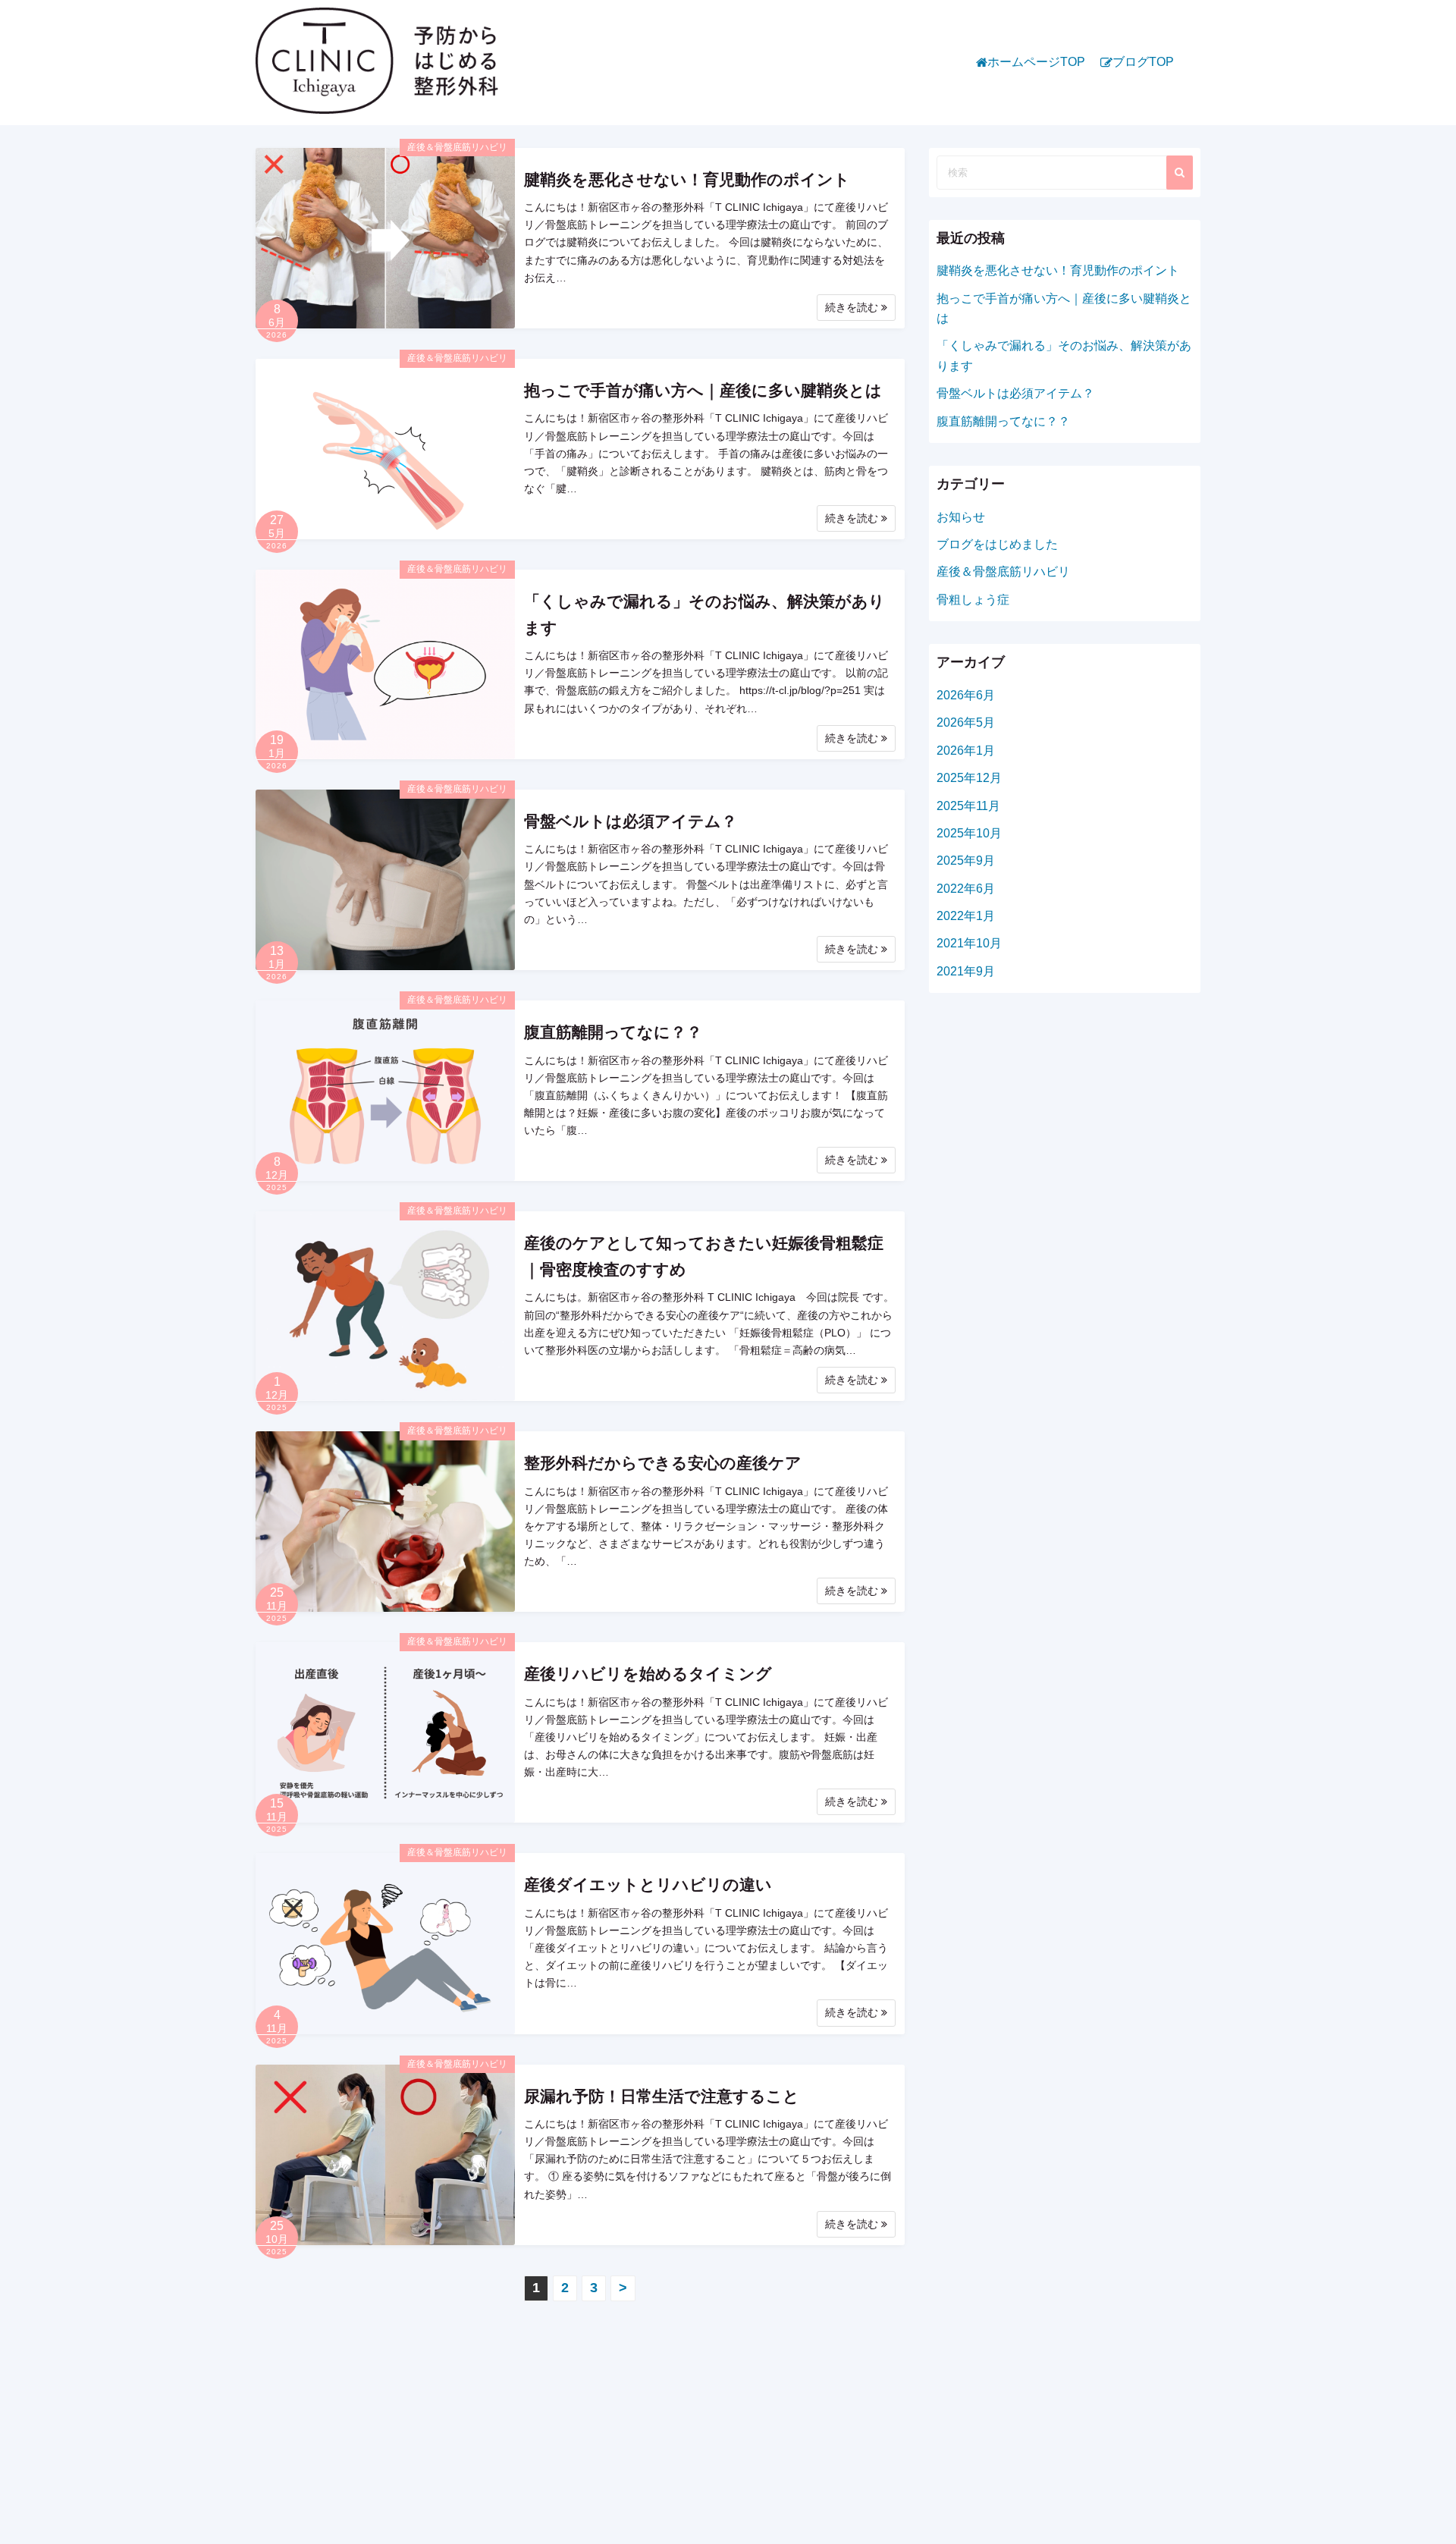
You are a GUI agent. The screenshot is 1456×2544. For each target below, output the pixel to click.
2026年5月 (966, 722)
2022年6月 (966, 889)
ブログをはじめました (997, 544)
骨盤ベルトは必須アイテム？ (631, 821)
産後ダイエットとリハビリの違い (648, 1884)
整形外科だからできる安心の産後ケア (663, 1463)
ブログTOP (1143, 62)
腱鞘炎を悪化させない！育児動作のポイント (687, 179)
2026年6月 (966, 695)
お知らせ (961, 517)
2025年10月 (969, 833)
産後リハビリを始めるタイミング (648, 1674)
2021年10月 (969, 943)
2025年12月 (969, 778)
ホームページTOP (1036, 62)
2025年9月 (966, 861)
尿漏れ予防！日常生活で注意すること (662, 2096)
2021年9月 (966, 971)
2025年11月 (968, 806)
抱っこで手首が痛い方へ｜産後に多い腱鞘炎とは (703, 390)
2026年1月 (966, 751)
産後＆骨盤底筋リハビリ (457, 147)
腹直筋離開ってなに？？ (613, 1032)
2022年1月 (966, 916)
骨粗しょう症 (973, 600)
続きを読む (853, 307)
